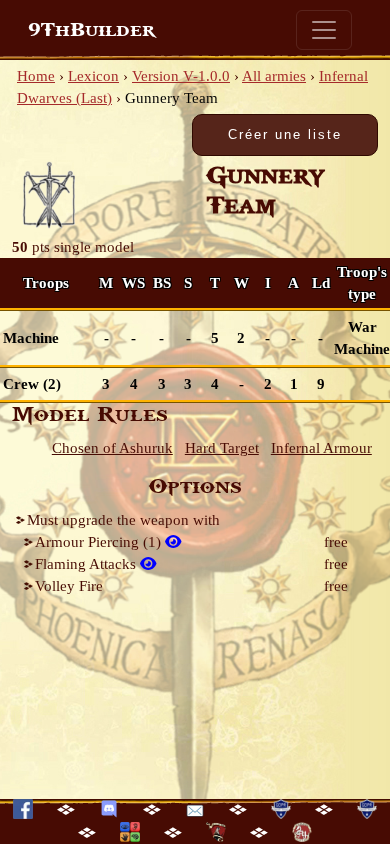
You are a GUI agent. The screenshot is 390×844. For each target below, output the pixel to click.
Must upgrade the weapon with (123, 520)
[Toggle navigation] (324, 30)
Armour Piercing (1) (100, 542)
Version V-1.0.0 (181, 76)
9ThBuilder (91, 30)
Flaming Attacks (87, 564)
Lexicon (93, 76)
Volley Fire (69, 586)
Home (36, 76)
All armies (274, 76)
